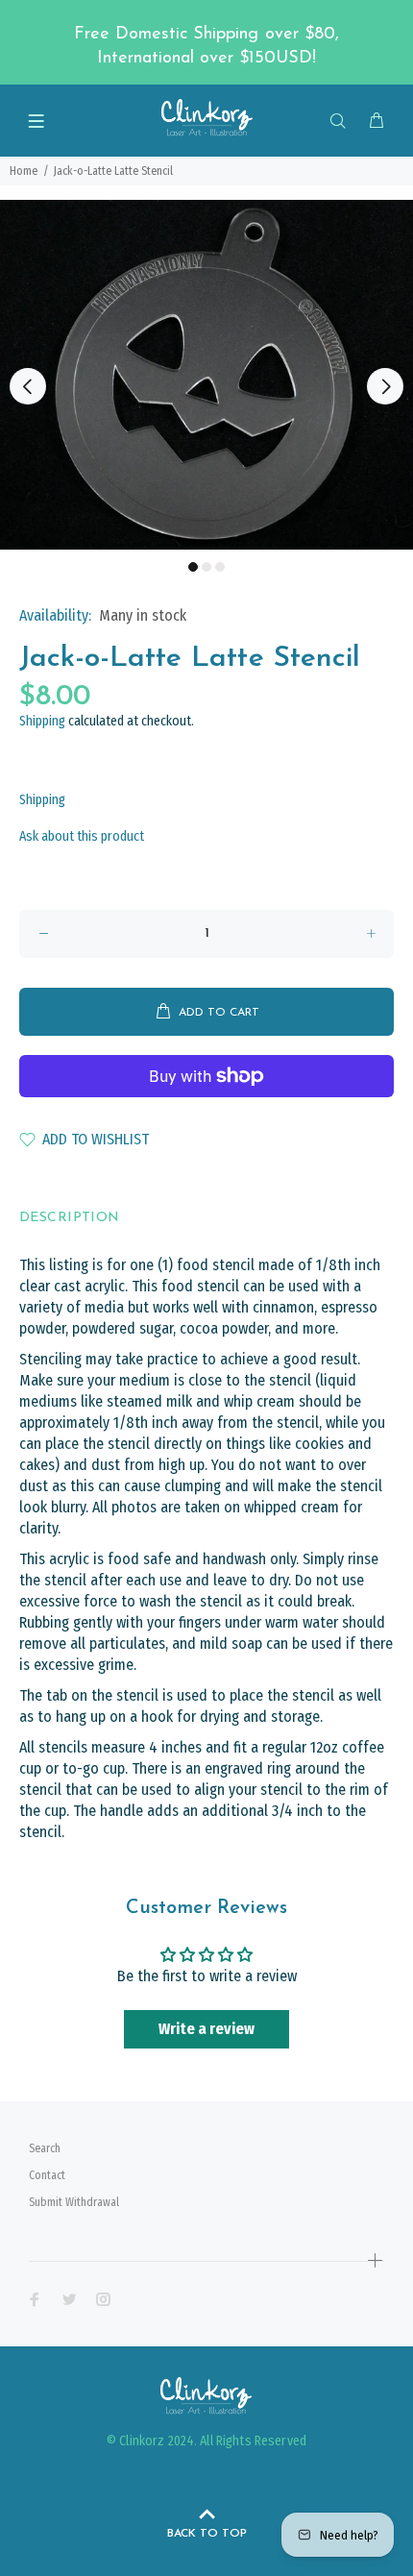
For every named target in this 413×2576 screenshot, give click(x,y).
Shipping (42, 721)
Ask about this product (82, 836)
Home (24, 171)
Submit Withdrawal (74, 2202)
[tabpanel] (206, 375)
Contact (47, 2175)
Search (45, 2148)
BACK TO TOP (207, 2534)
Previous (28, 386)
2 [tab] (206, 567)
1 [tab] (193, 567)
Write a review (206, 2029)
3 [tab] (220, 567)
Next (385, 386)
